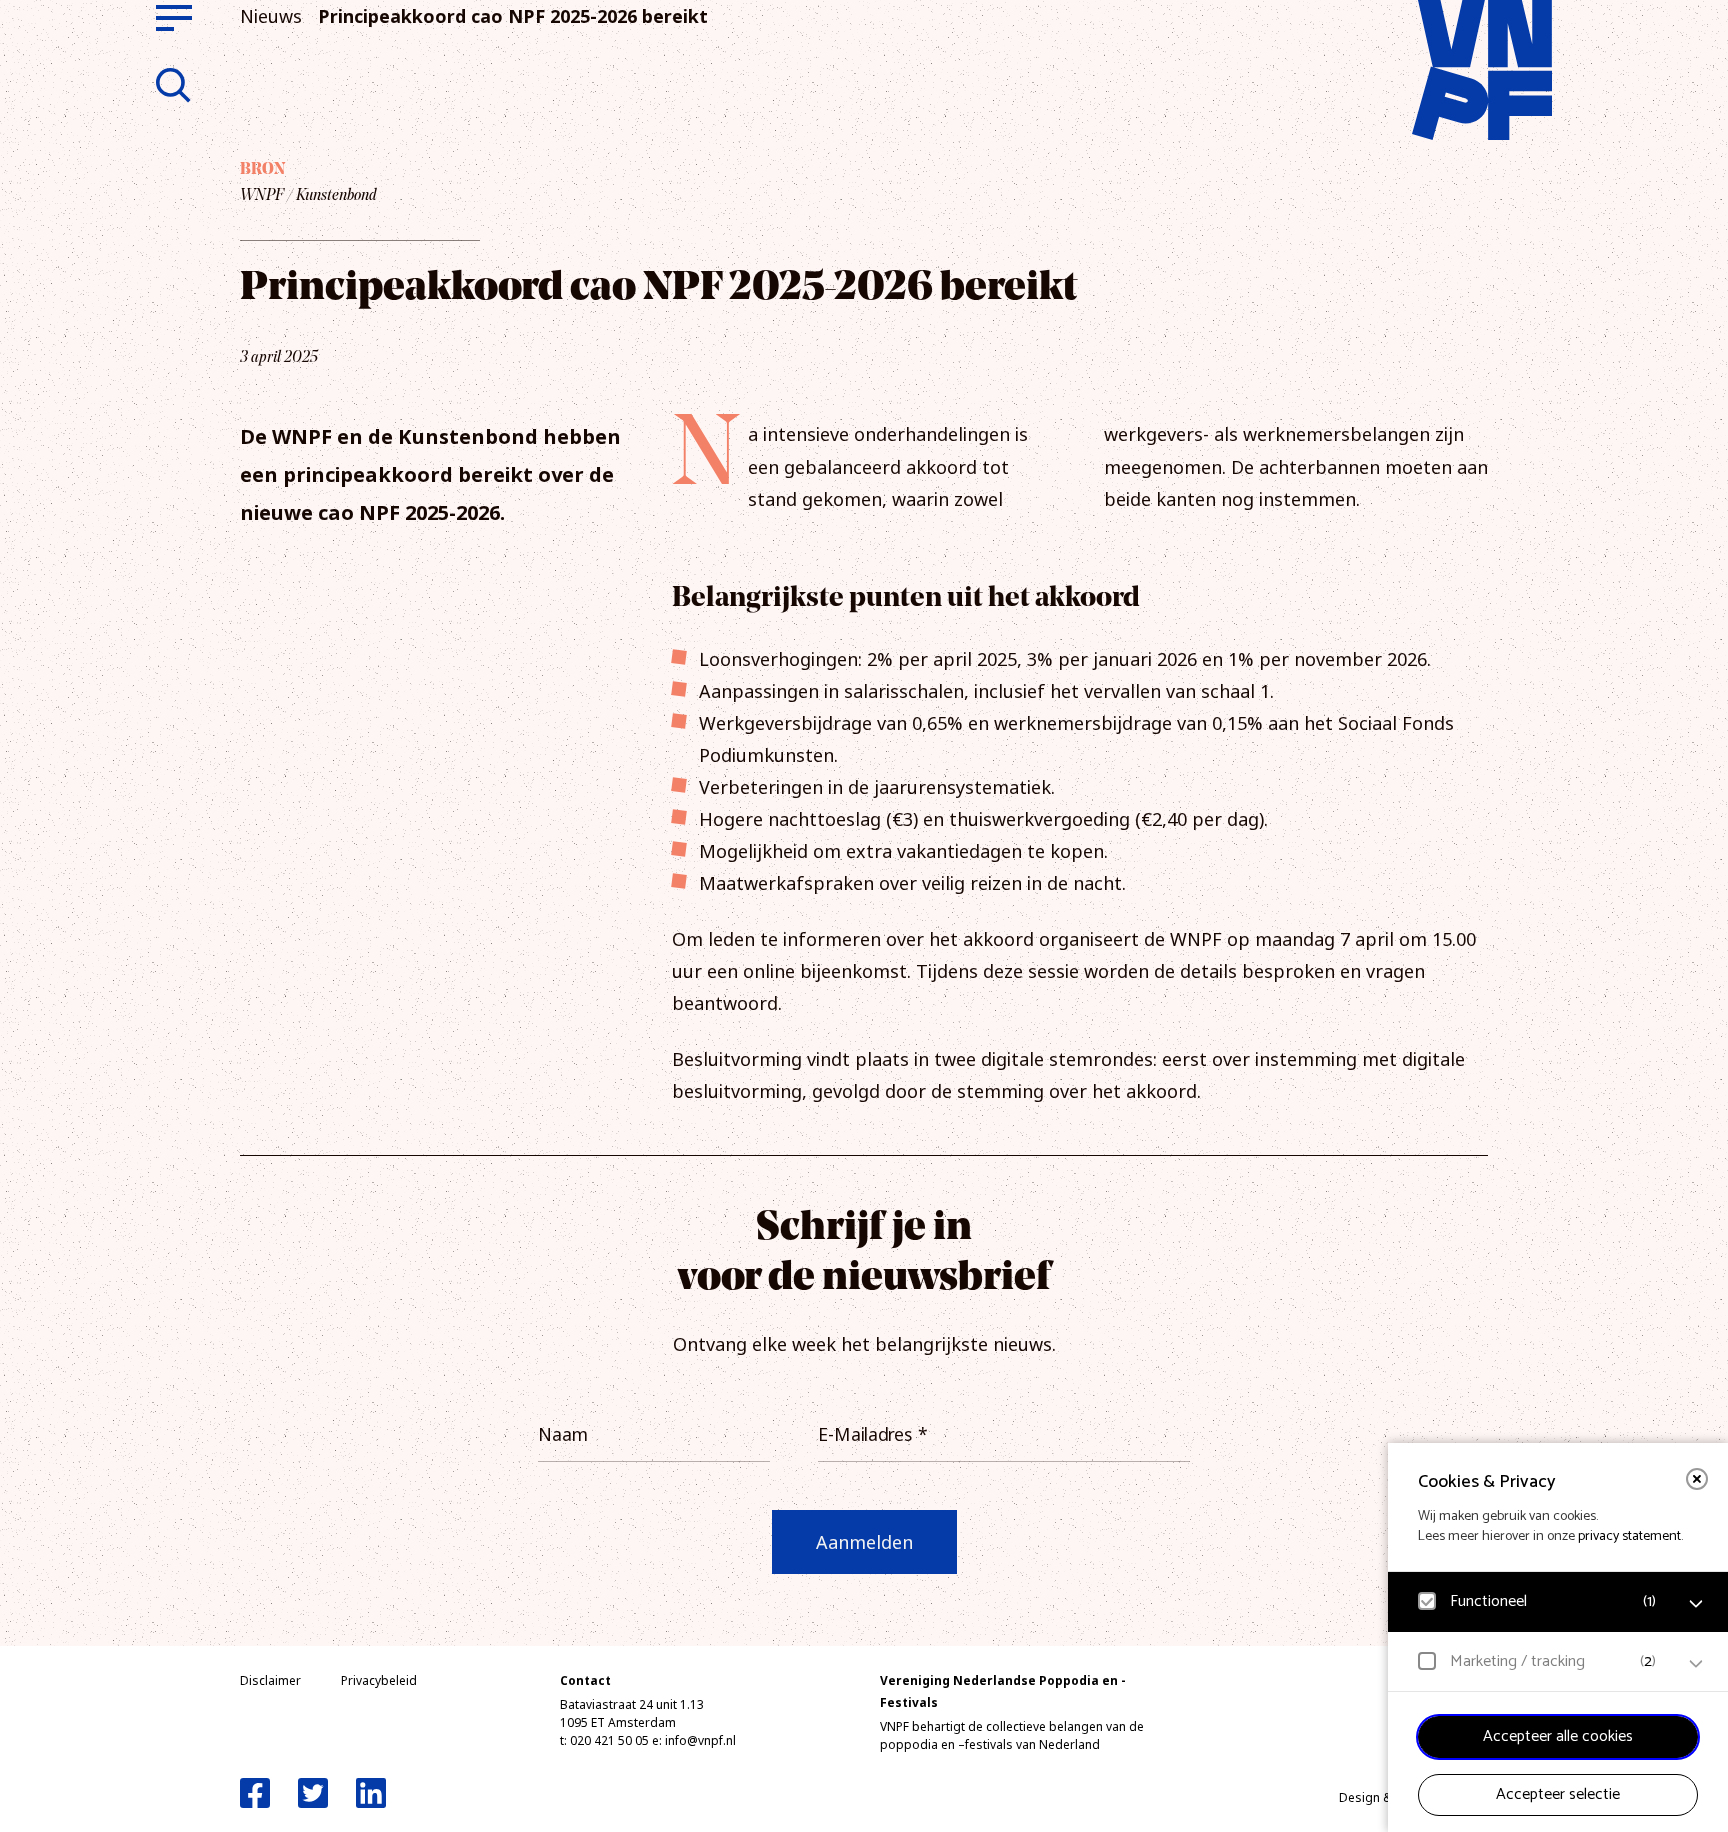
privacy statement (1629, 1536)
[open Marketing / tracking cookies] (1696, 1664)
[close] (1697, 1479)
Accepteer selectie (1558, 1794)
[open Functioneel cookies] (1696, 1604)
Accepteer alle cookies (1558, 1736)
